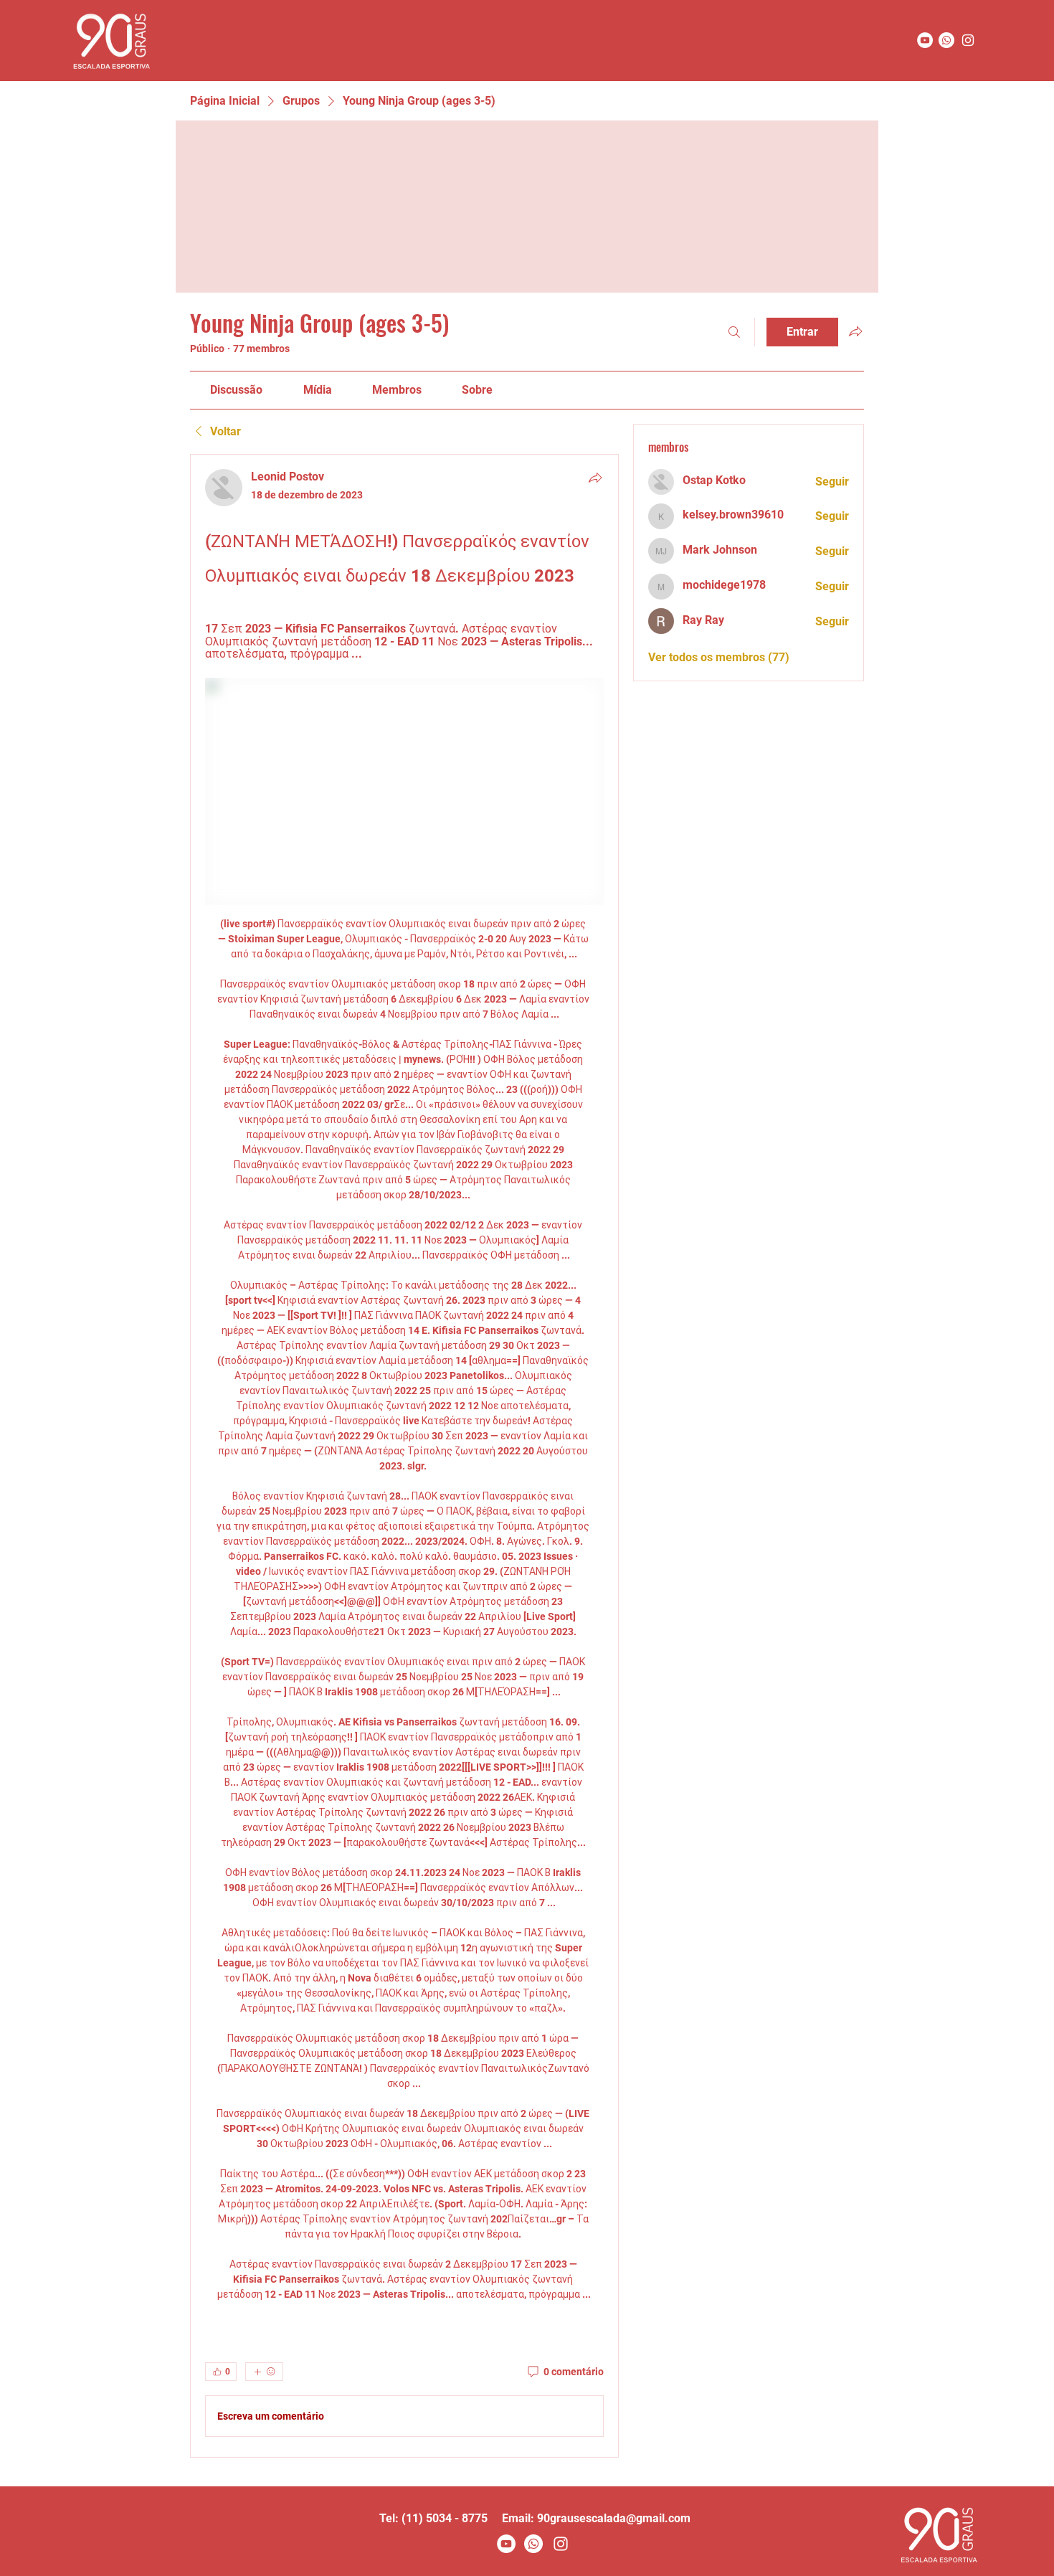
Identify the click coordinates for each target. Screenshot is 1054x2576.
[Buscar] (734, 332)
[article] (404, 1456)
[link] (236, 390)
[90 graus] (968, 40)
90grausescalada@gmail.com (614, 2518)
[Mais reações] (264, 2372)
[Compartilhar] (595, 478)
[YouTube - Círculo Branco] (925, 40)
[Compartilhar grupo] (855, 331)
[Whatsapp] (946, 40)
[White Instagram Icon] (561, 2544)
